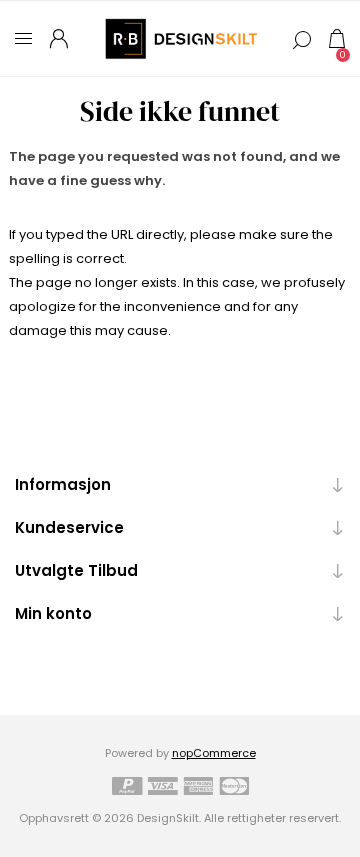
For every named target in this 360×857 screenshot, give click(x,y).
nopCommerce (214, 753)
